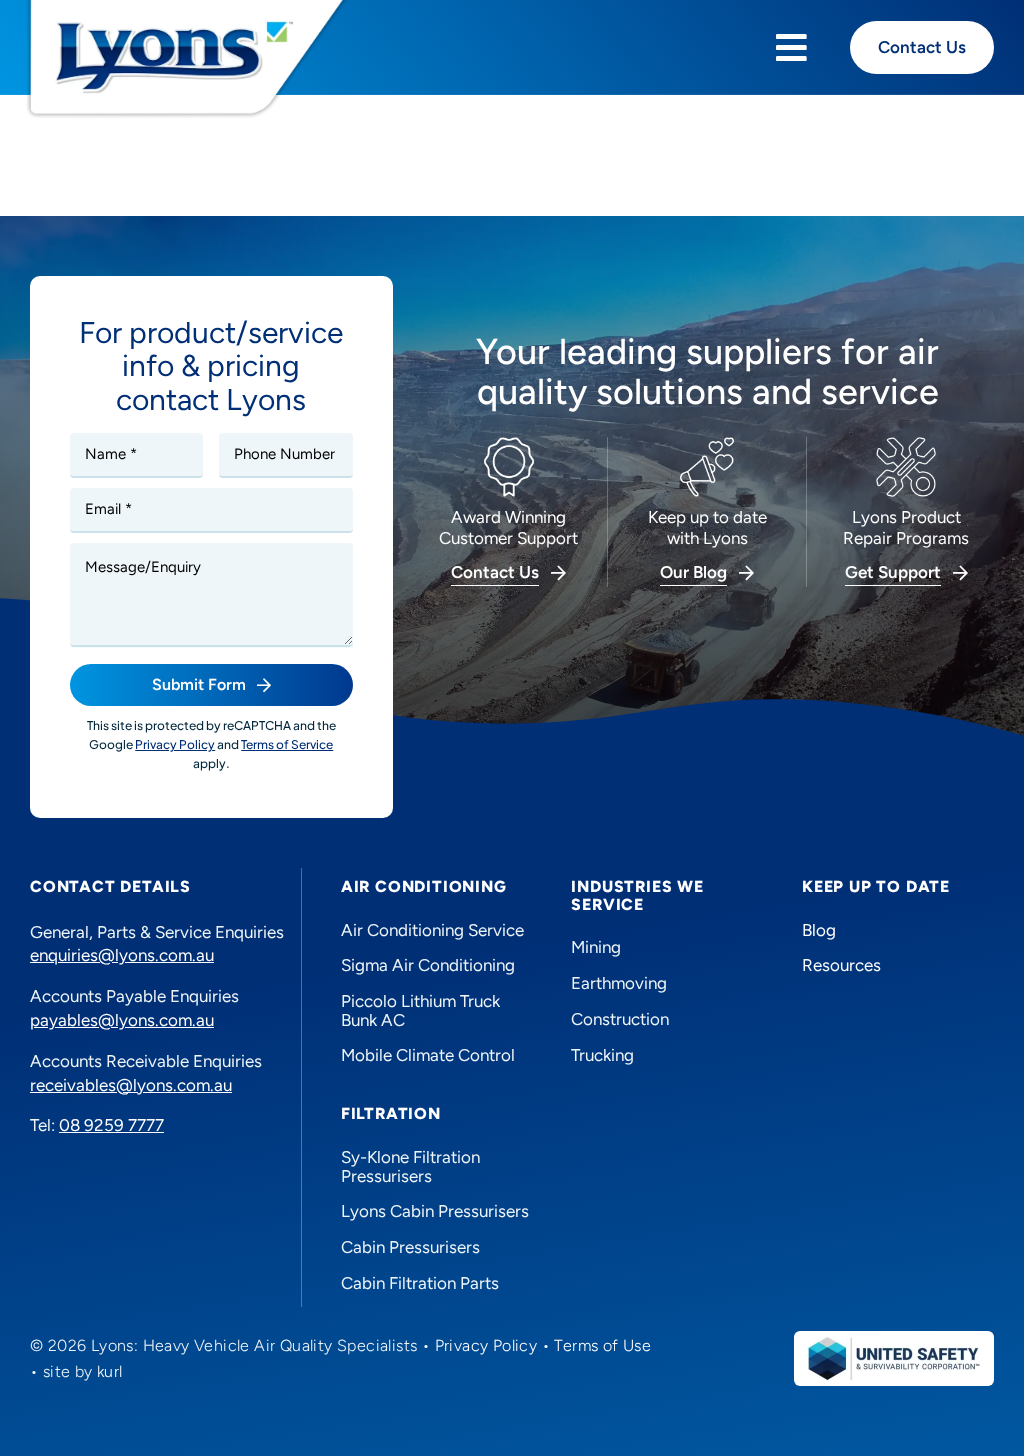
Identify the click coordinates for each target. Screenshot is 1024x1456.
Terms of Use (602, 1345)
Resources (841, 965)
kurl (110, 1371)
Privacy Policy (486, 1345)
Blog (819, 930)
